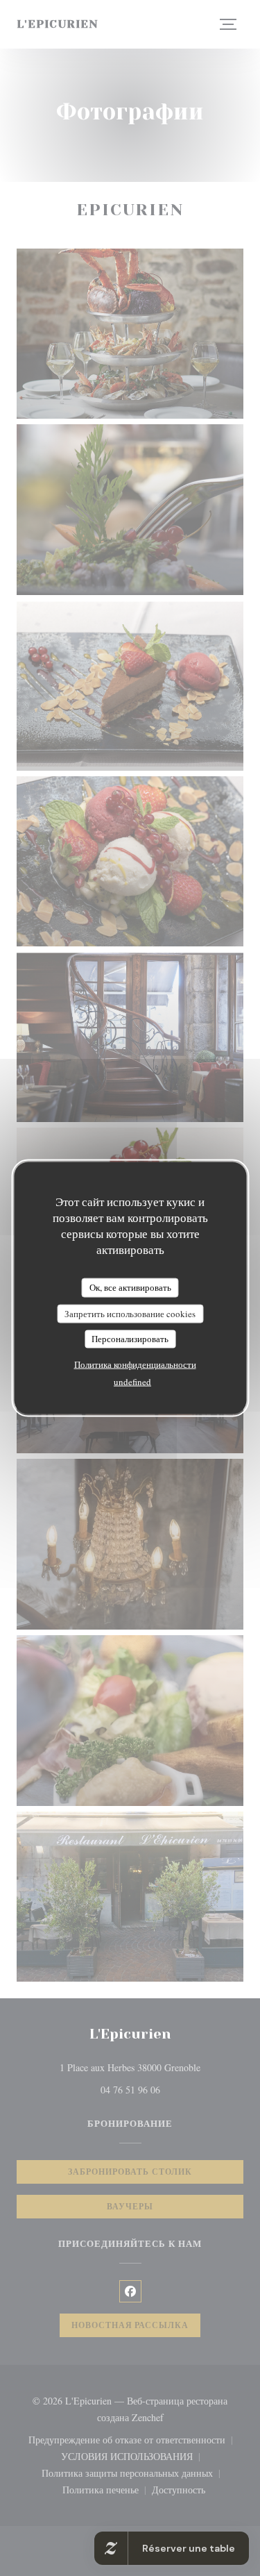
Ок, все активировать (130, 1287)
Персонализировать (130, 1339)
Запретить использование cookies (130, 1313)
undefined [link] (132, 1381)
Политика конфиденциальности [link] (135, 1364)
